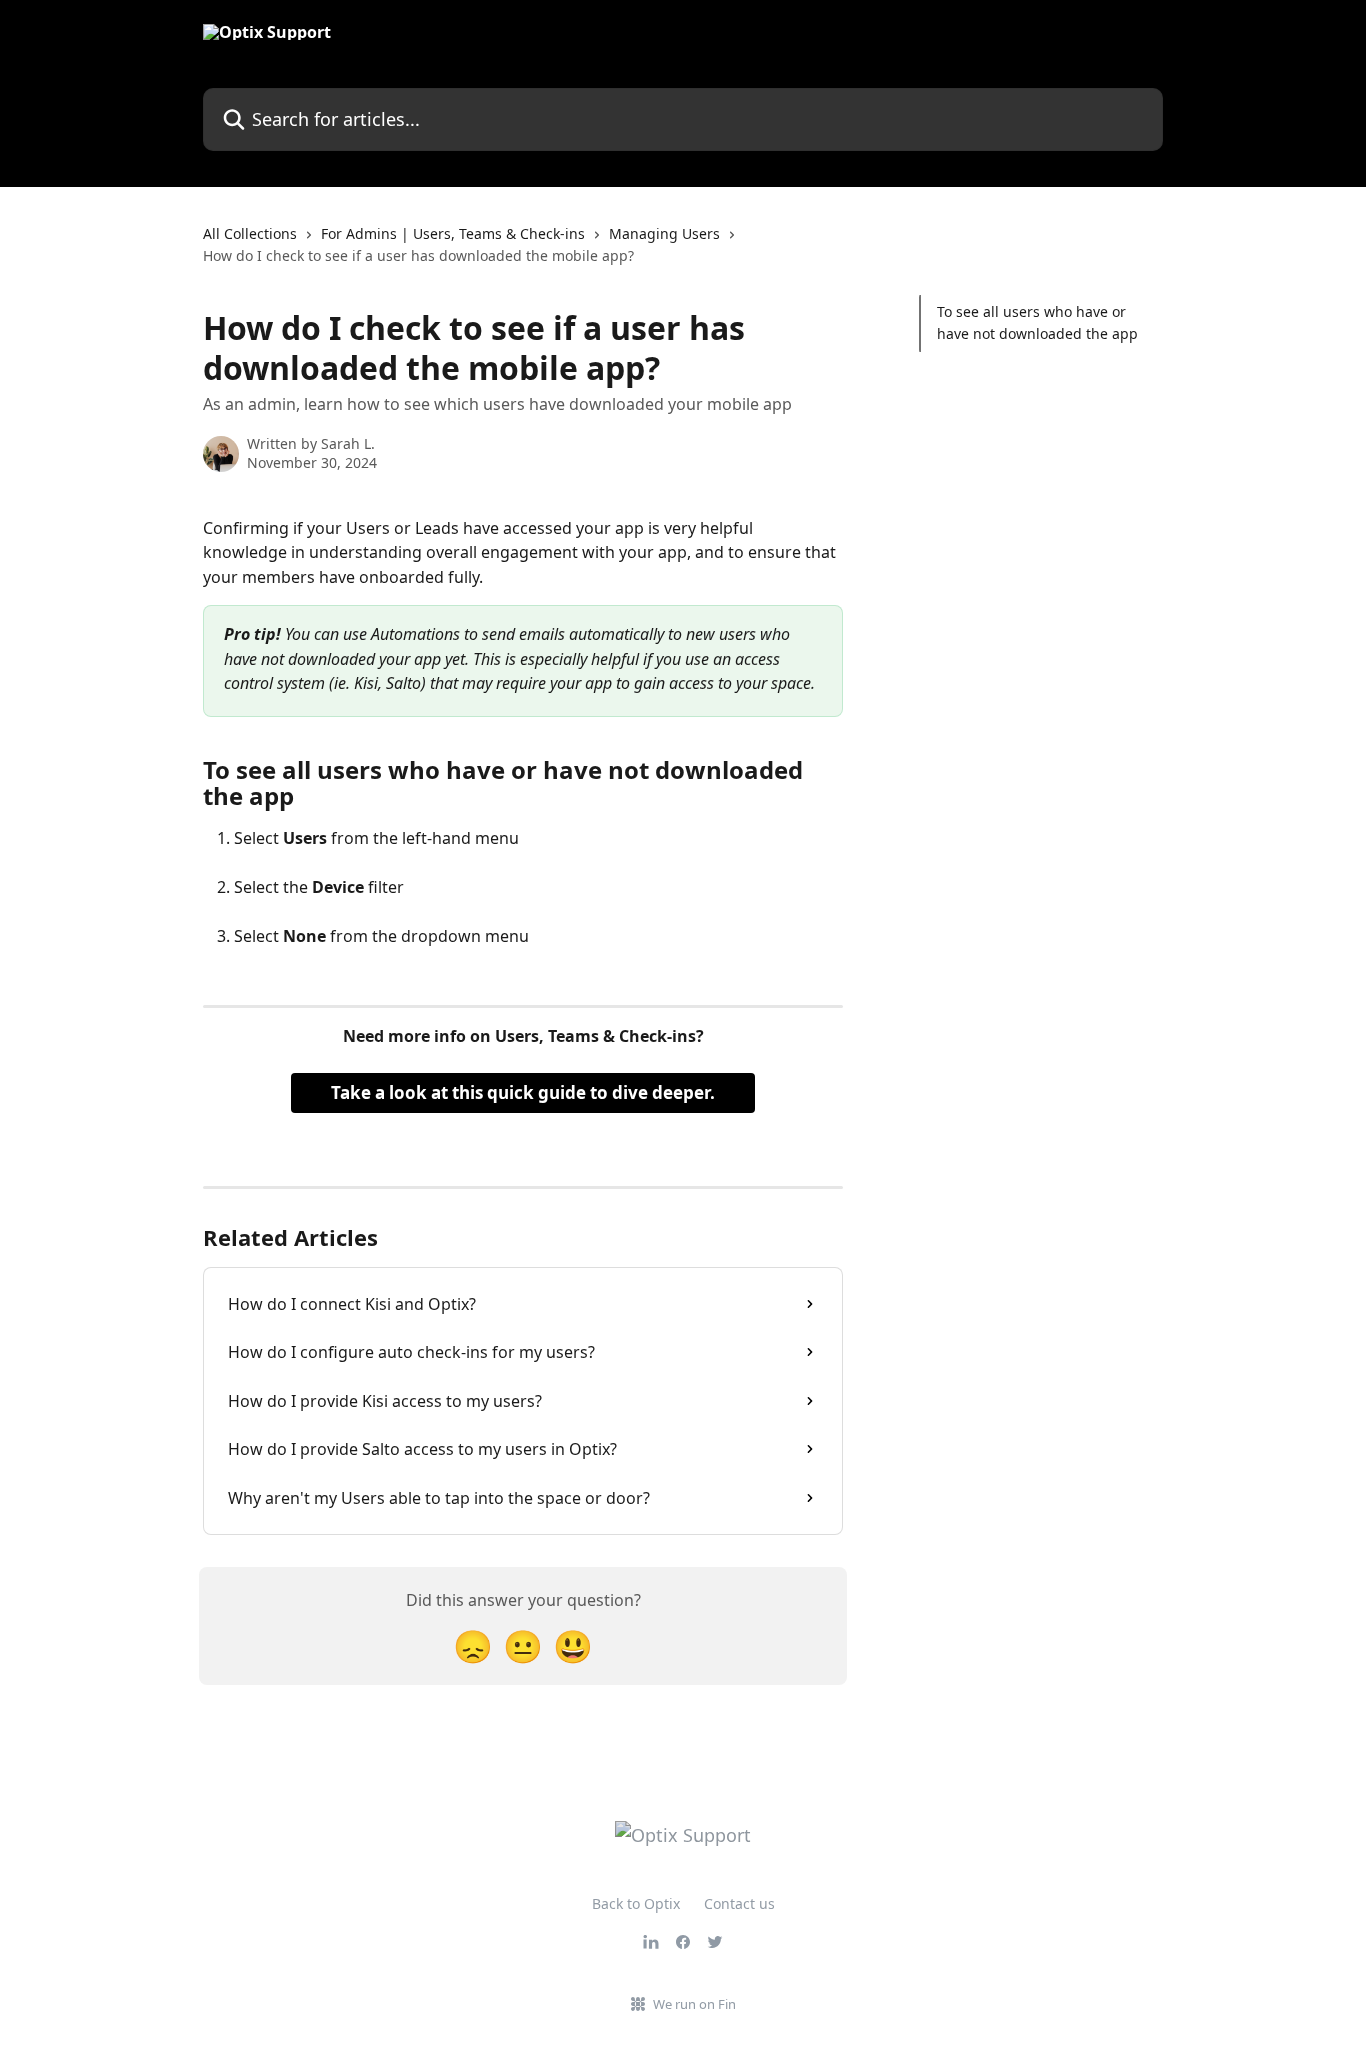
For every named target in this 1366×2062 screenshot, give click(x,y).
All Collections (250, 233)
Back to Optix (636, 1903)
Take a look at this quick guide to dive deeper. (523, 1092)
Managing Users (664, 233)
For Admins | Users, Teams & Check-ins (453, 233)
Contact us (739, 1903)
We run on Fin (694, 2004)
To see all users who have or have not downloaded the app (1037, 322)
